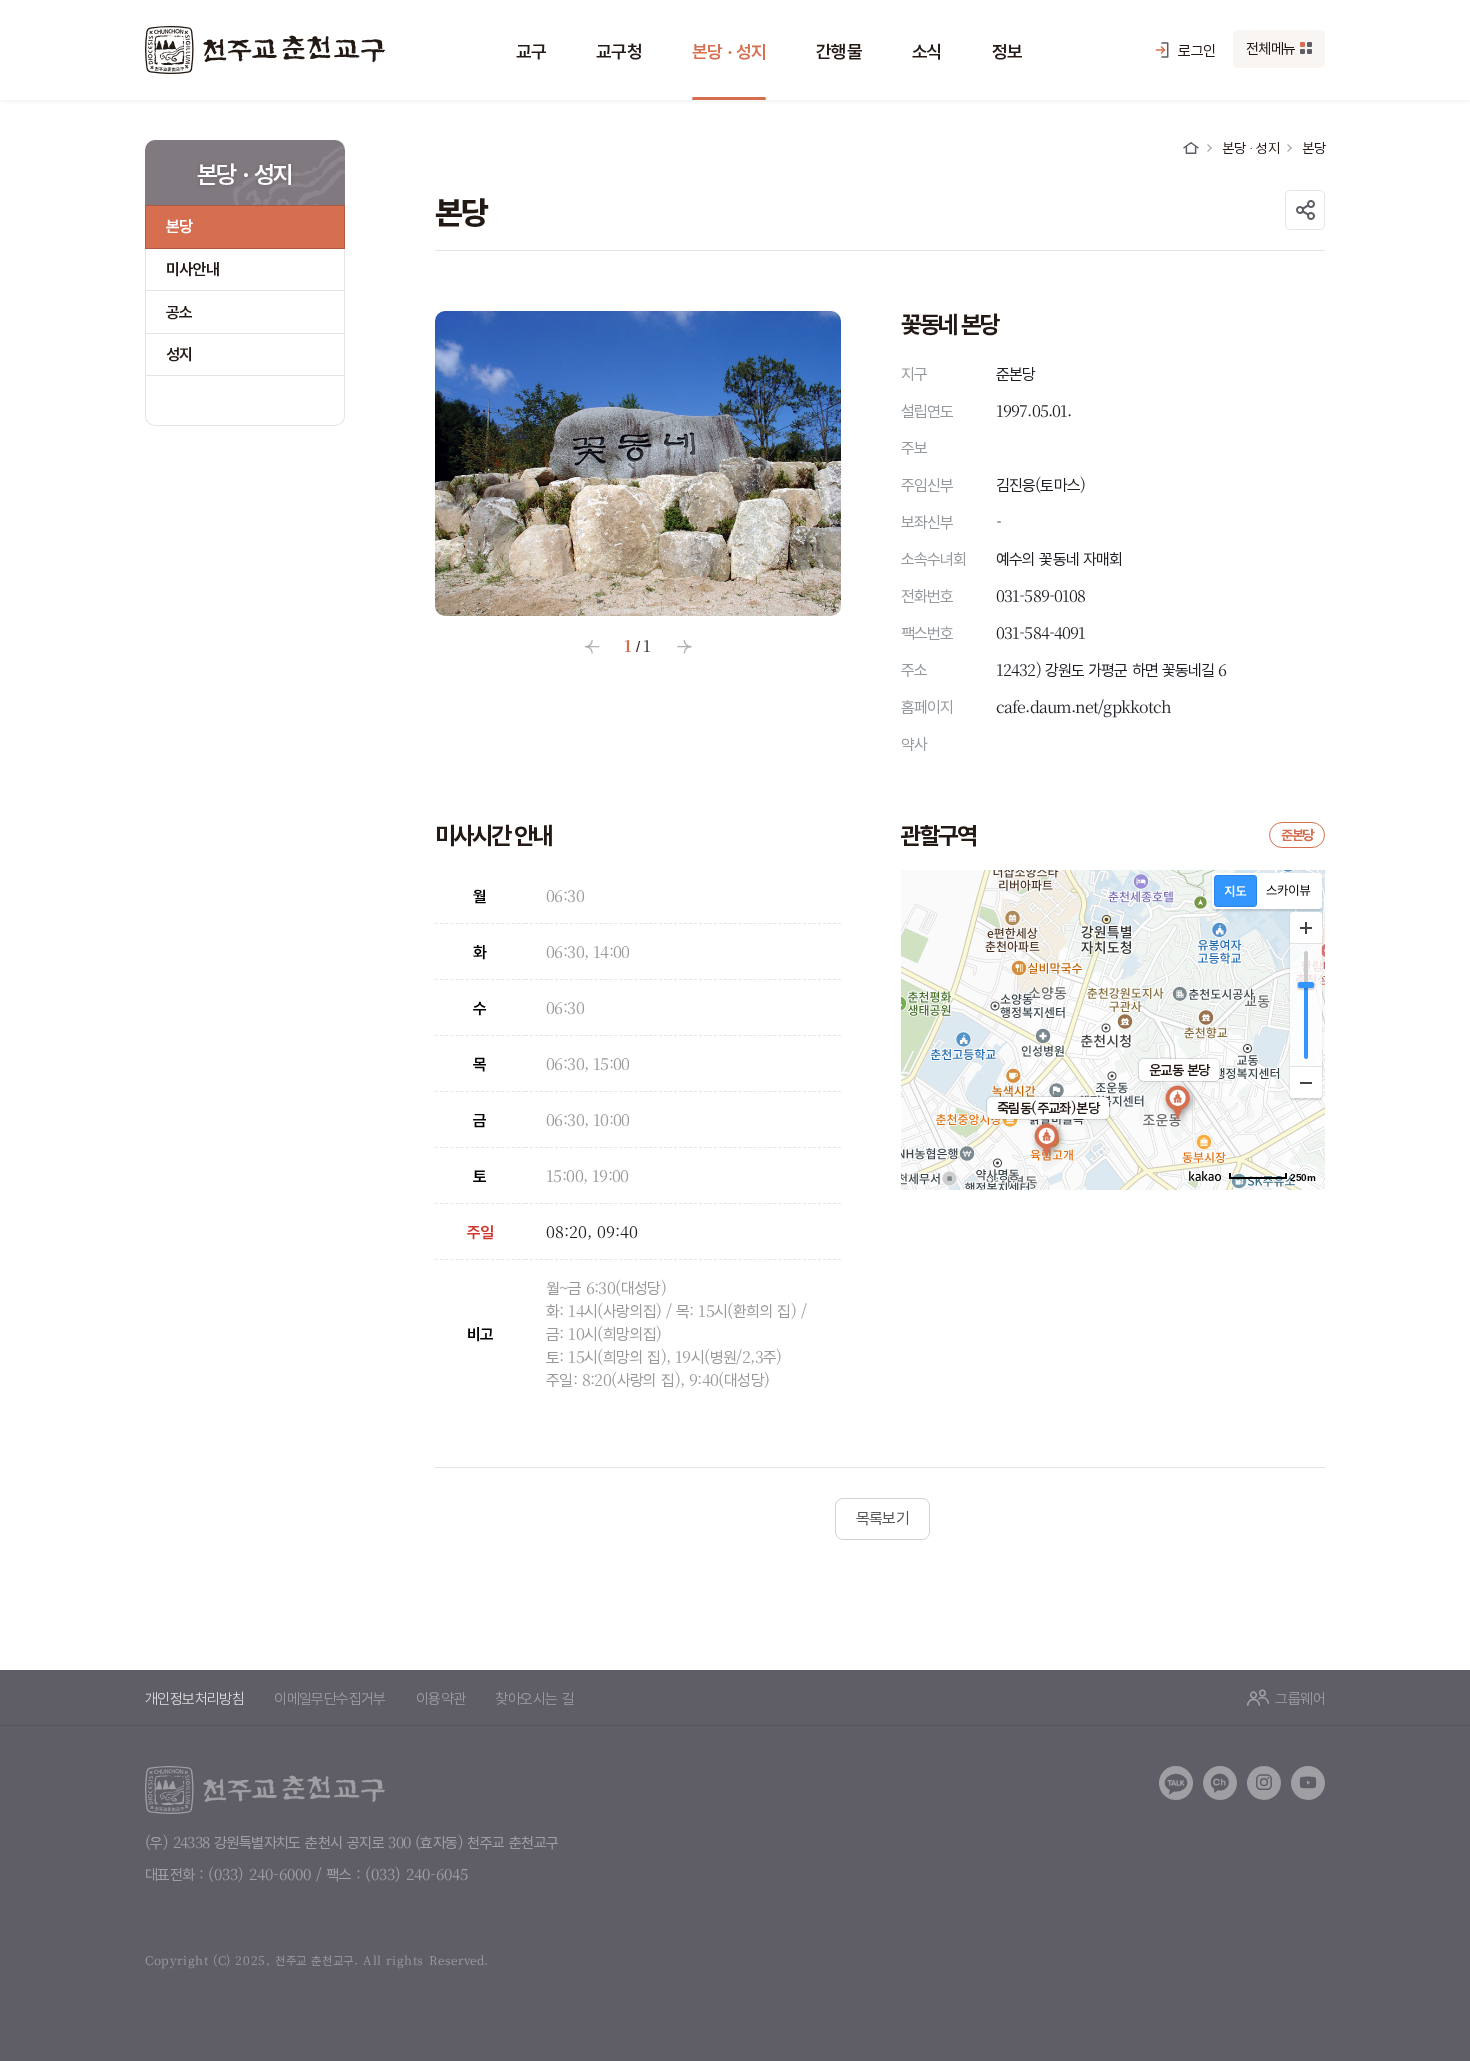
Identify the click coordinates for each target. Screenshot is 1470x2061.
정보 (1007, 50)
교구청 (618, 50)
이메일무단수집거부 (330, 1697)
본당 (179, 225)
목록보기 (883, 1517)
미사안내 (193, 268)
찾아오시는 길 (534, 1697)
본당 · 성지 (729, 50)
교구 (531, 50)
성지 (179, 353)
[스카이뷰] (1288, 891)
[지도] (1235, 891)
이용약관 (441, 1697)
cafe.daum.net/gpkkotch (1083, 706)
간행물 (838, 50)
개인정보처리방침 (194, 1697)
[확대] (1306, 928)
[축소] (1306, 1082)
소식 (927, 50)
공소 (179, 311)
